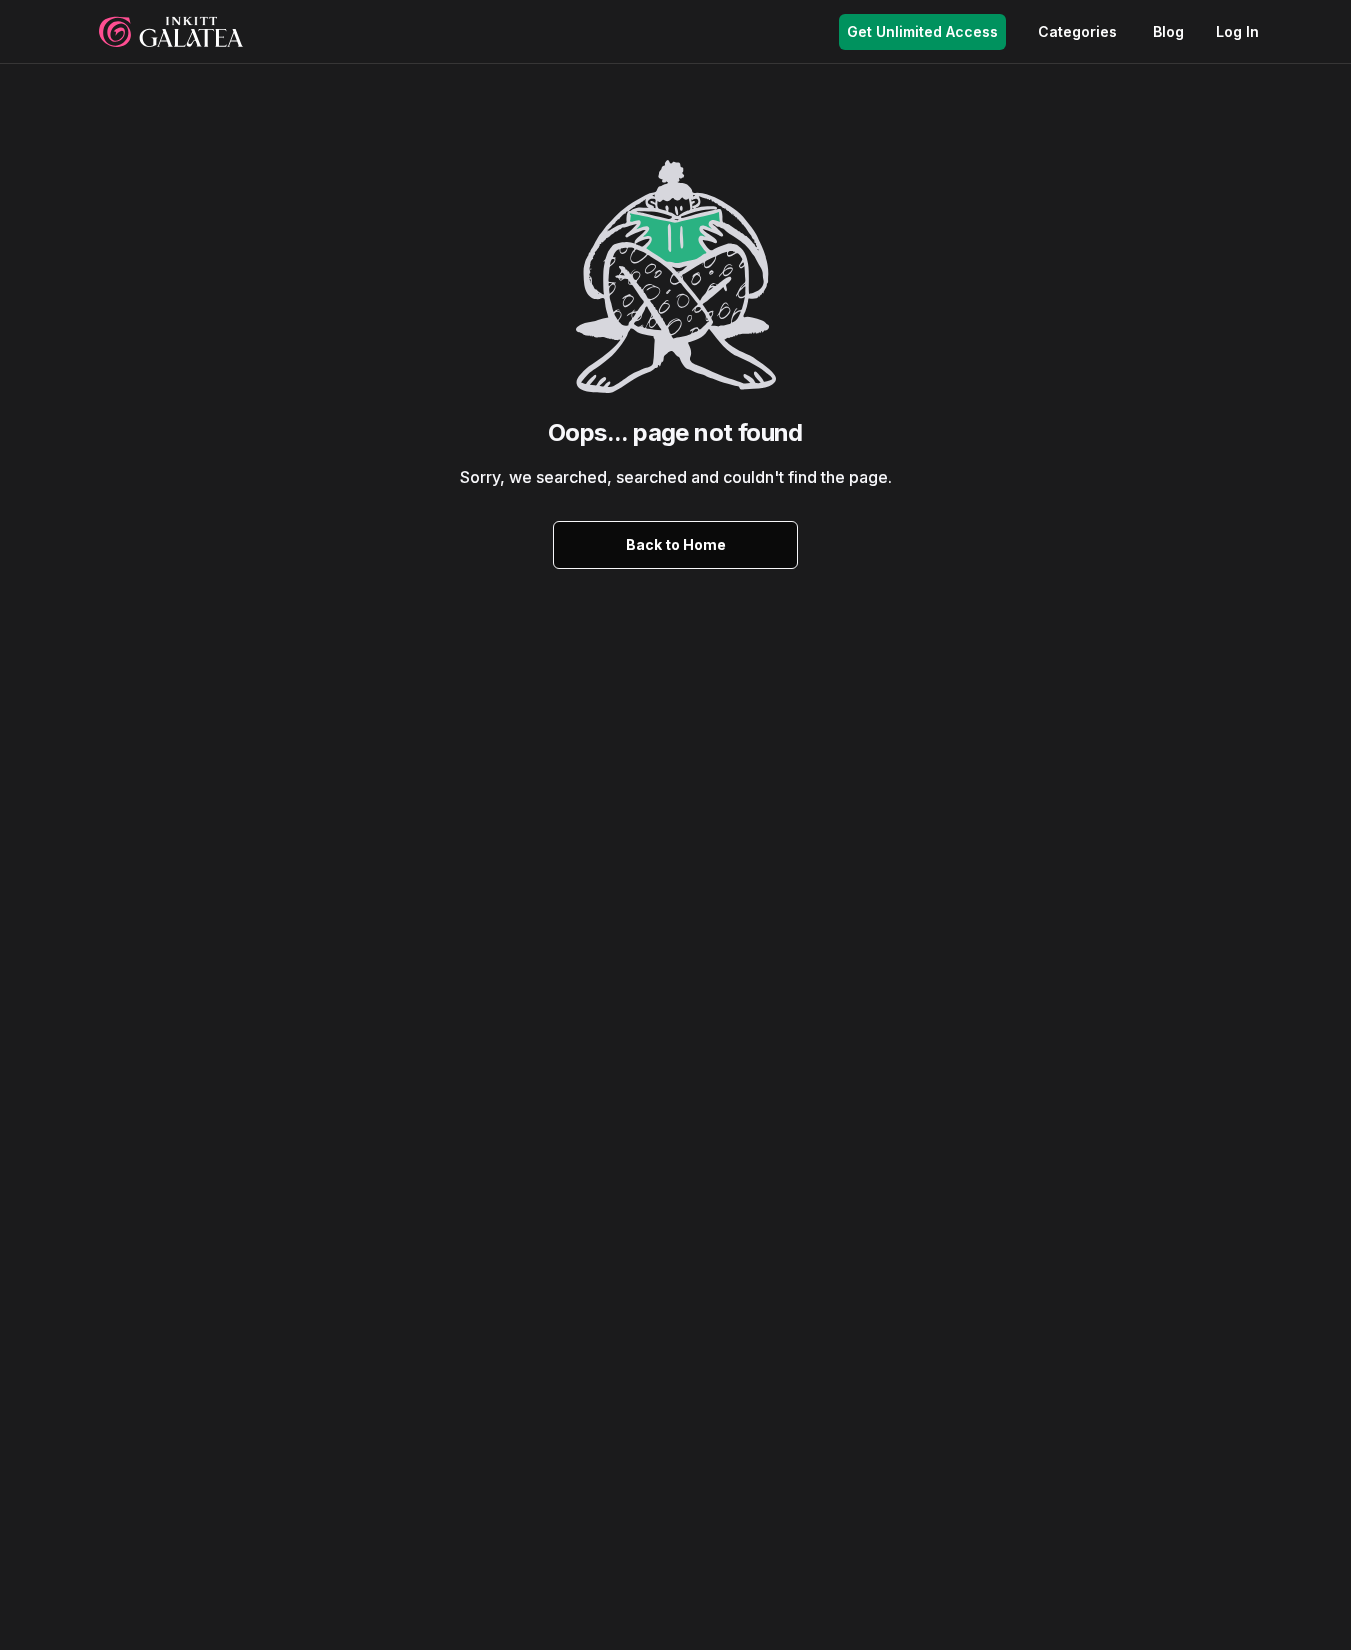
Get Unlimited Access (922, 31)
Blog (1168, 31)
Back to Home (676, 544)
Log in (1237, 31)
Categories (1077, 31)
